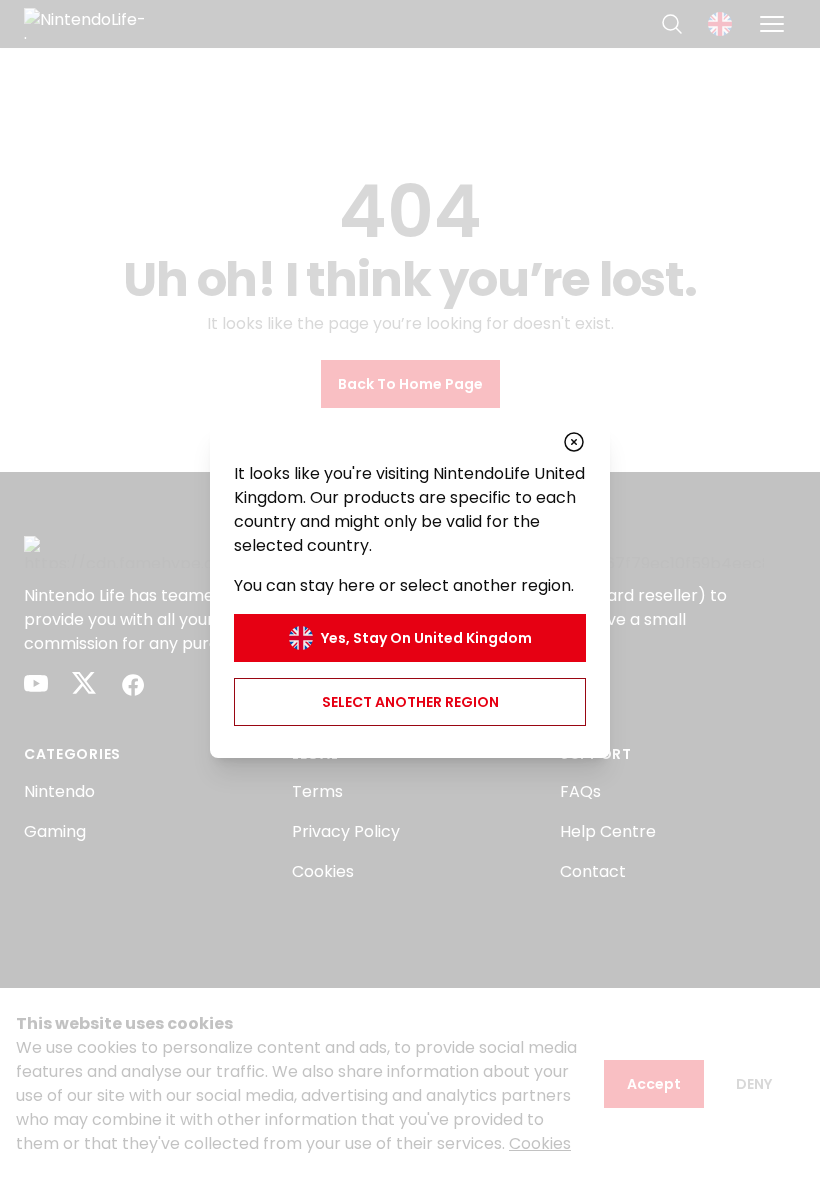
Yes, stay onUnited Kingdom (426, 638)
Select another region (410, 702)
